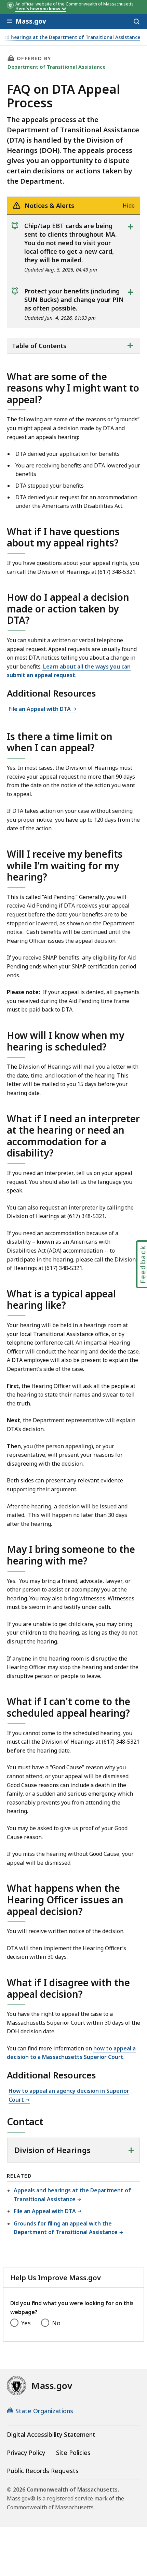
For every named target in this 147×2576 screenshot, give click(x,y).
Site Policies (73, 2453)
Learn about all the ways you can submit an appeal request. (69, 671)
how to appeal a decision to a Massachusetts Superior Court (71, 2053)
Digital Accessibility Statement (51, 2434)
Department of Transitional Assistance (57, 67)
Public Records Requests (43, 2471)
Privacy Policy (26, 2453)
